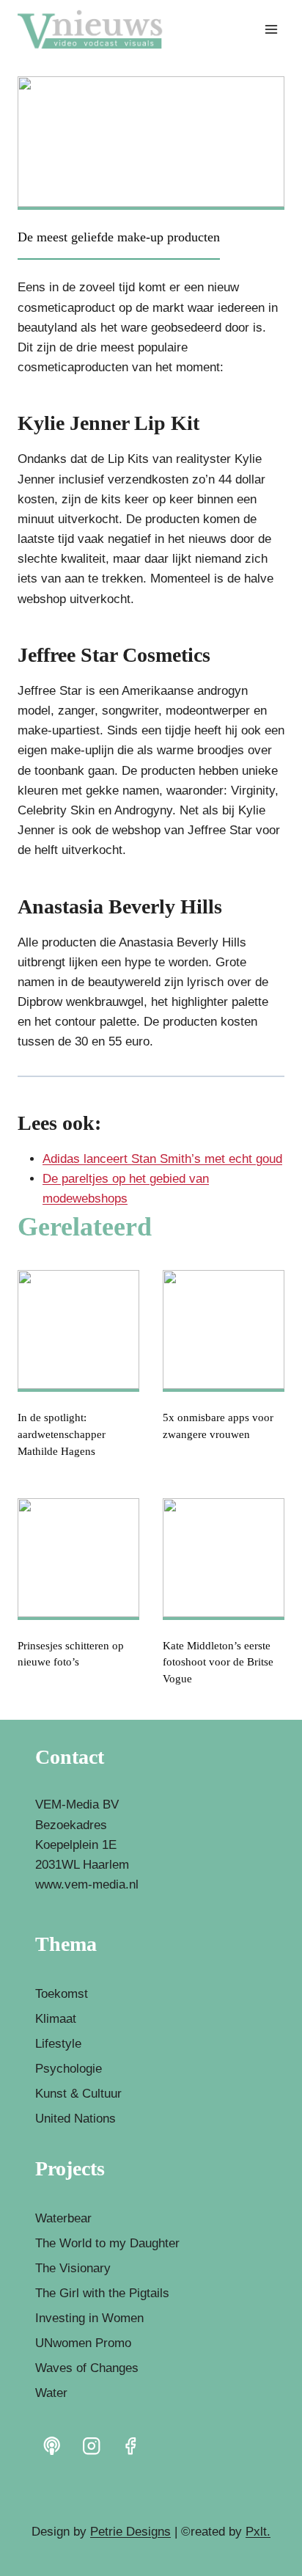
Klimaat (56, 2019)
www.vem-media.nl (87, 1884)
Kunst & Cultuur (78, 2094)
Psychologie (69, 2069)
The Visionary (73, 2268)
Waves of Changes (87, 2368)
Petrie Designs (130, 2532)
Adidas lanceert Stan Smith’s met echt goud (162, 1159)
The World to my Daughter (107, 2243)
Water (51, 2393)
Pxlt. (258, 2532)
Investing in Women (89, 2318)
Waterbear (63, 2218)
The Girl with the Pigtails (102, 2293)
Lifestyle (58, 2044)
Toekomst (62, 1994)
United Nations (75, 2119)
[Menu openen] (271, 29)
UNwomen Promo (83, 2343)
